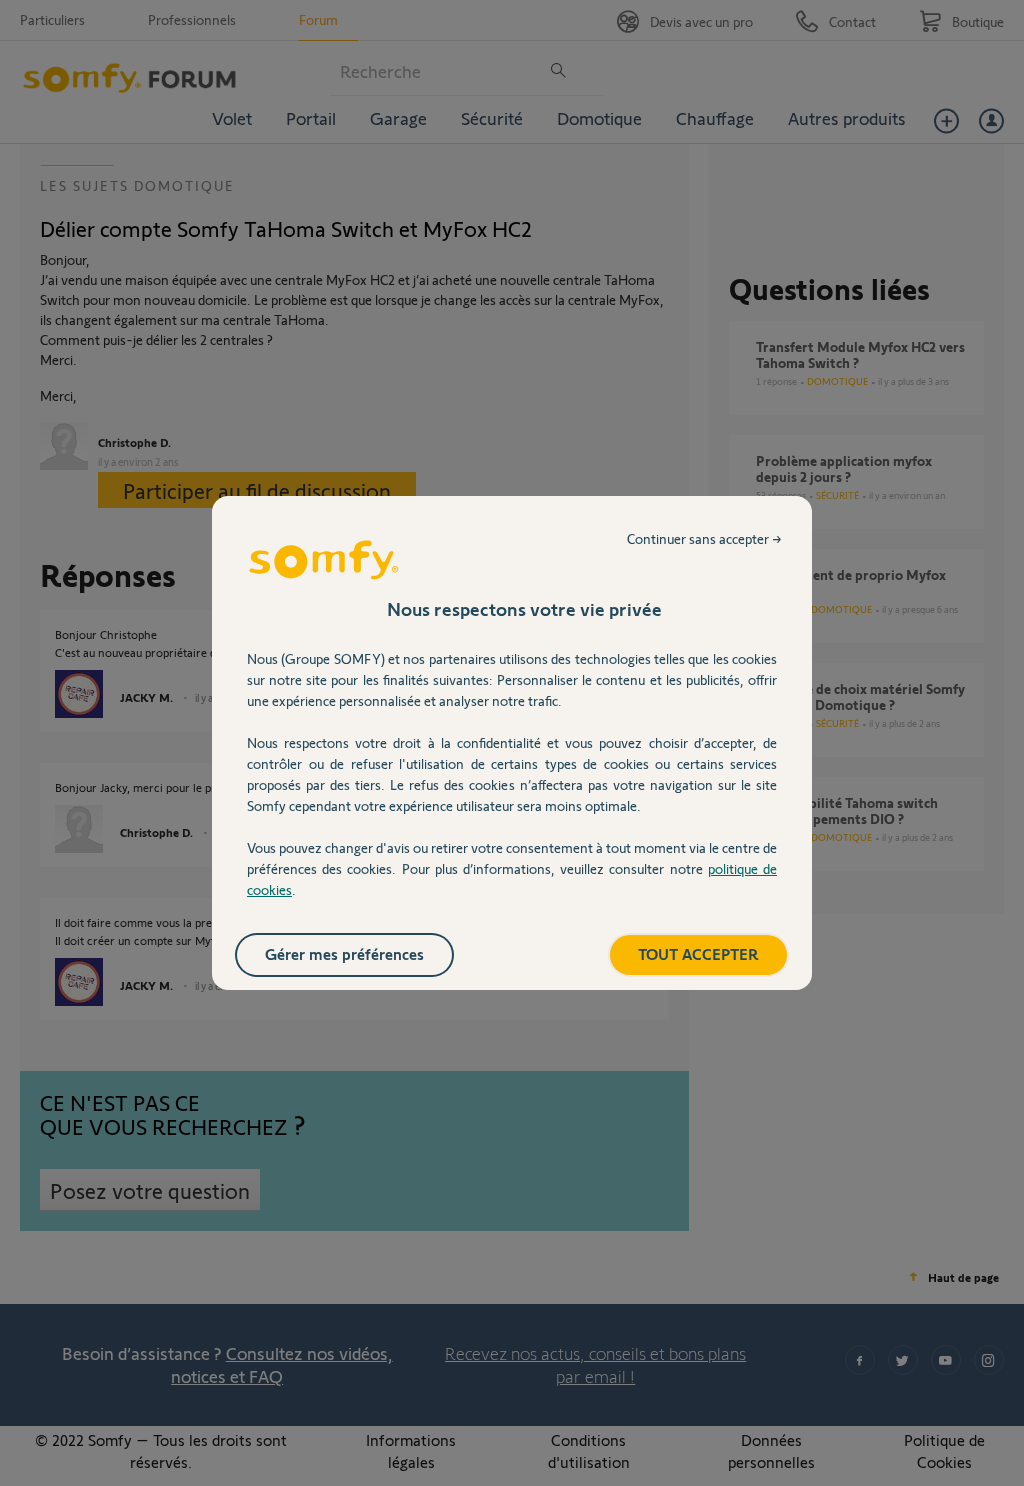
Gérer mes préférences (344, 953)
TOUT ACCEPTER (698, 953)
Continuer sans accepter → (704, 538)
